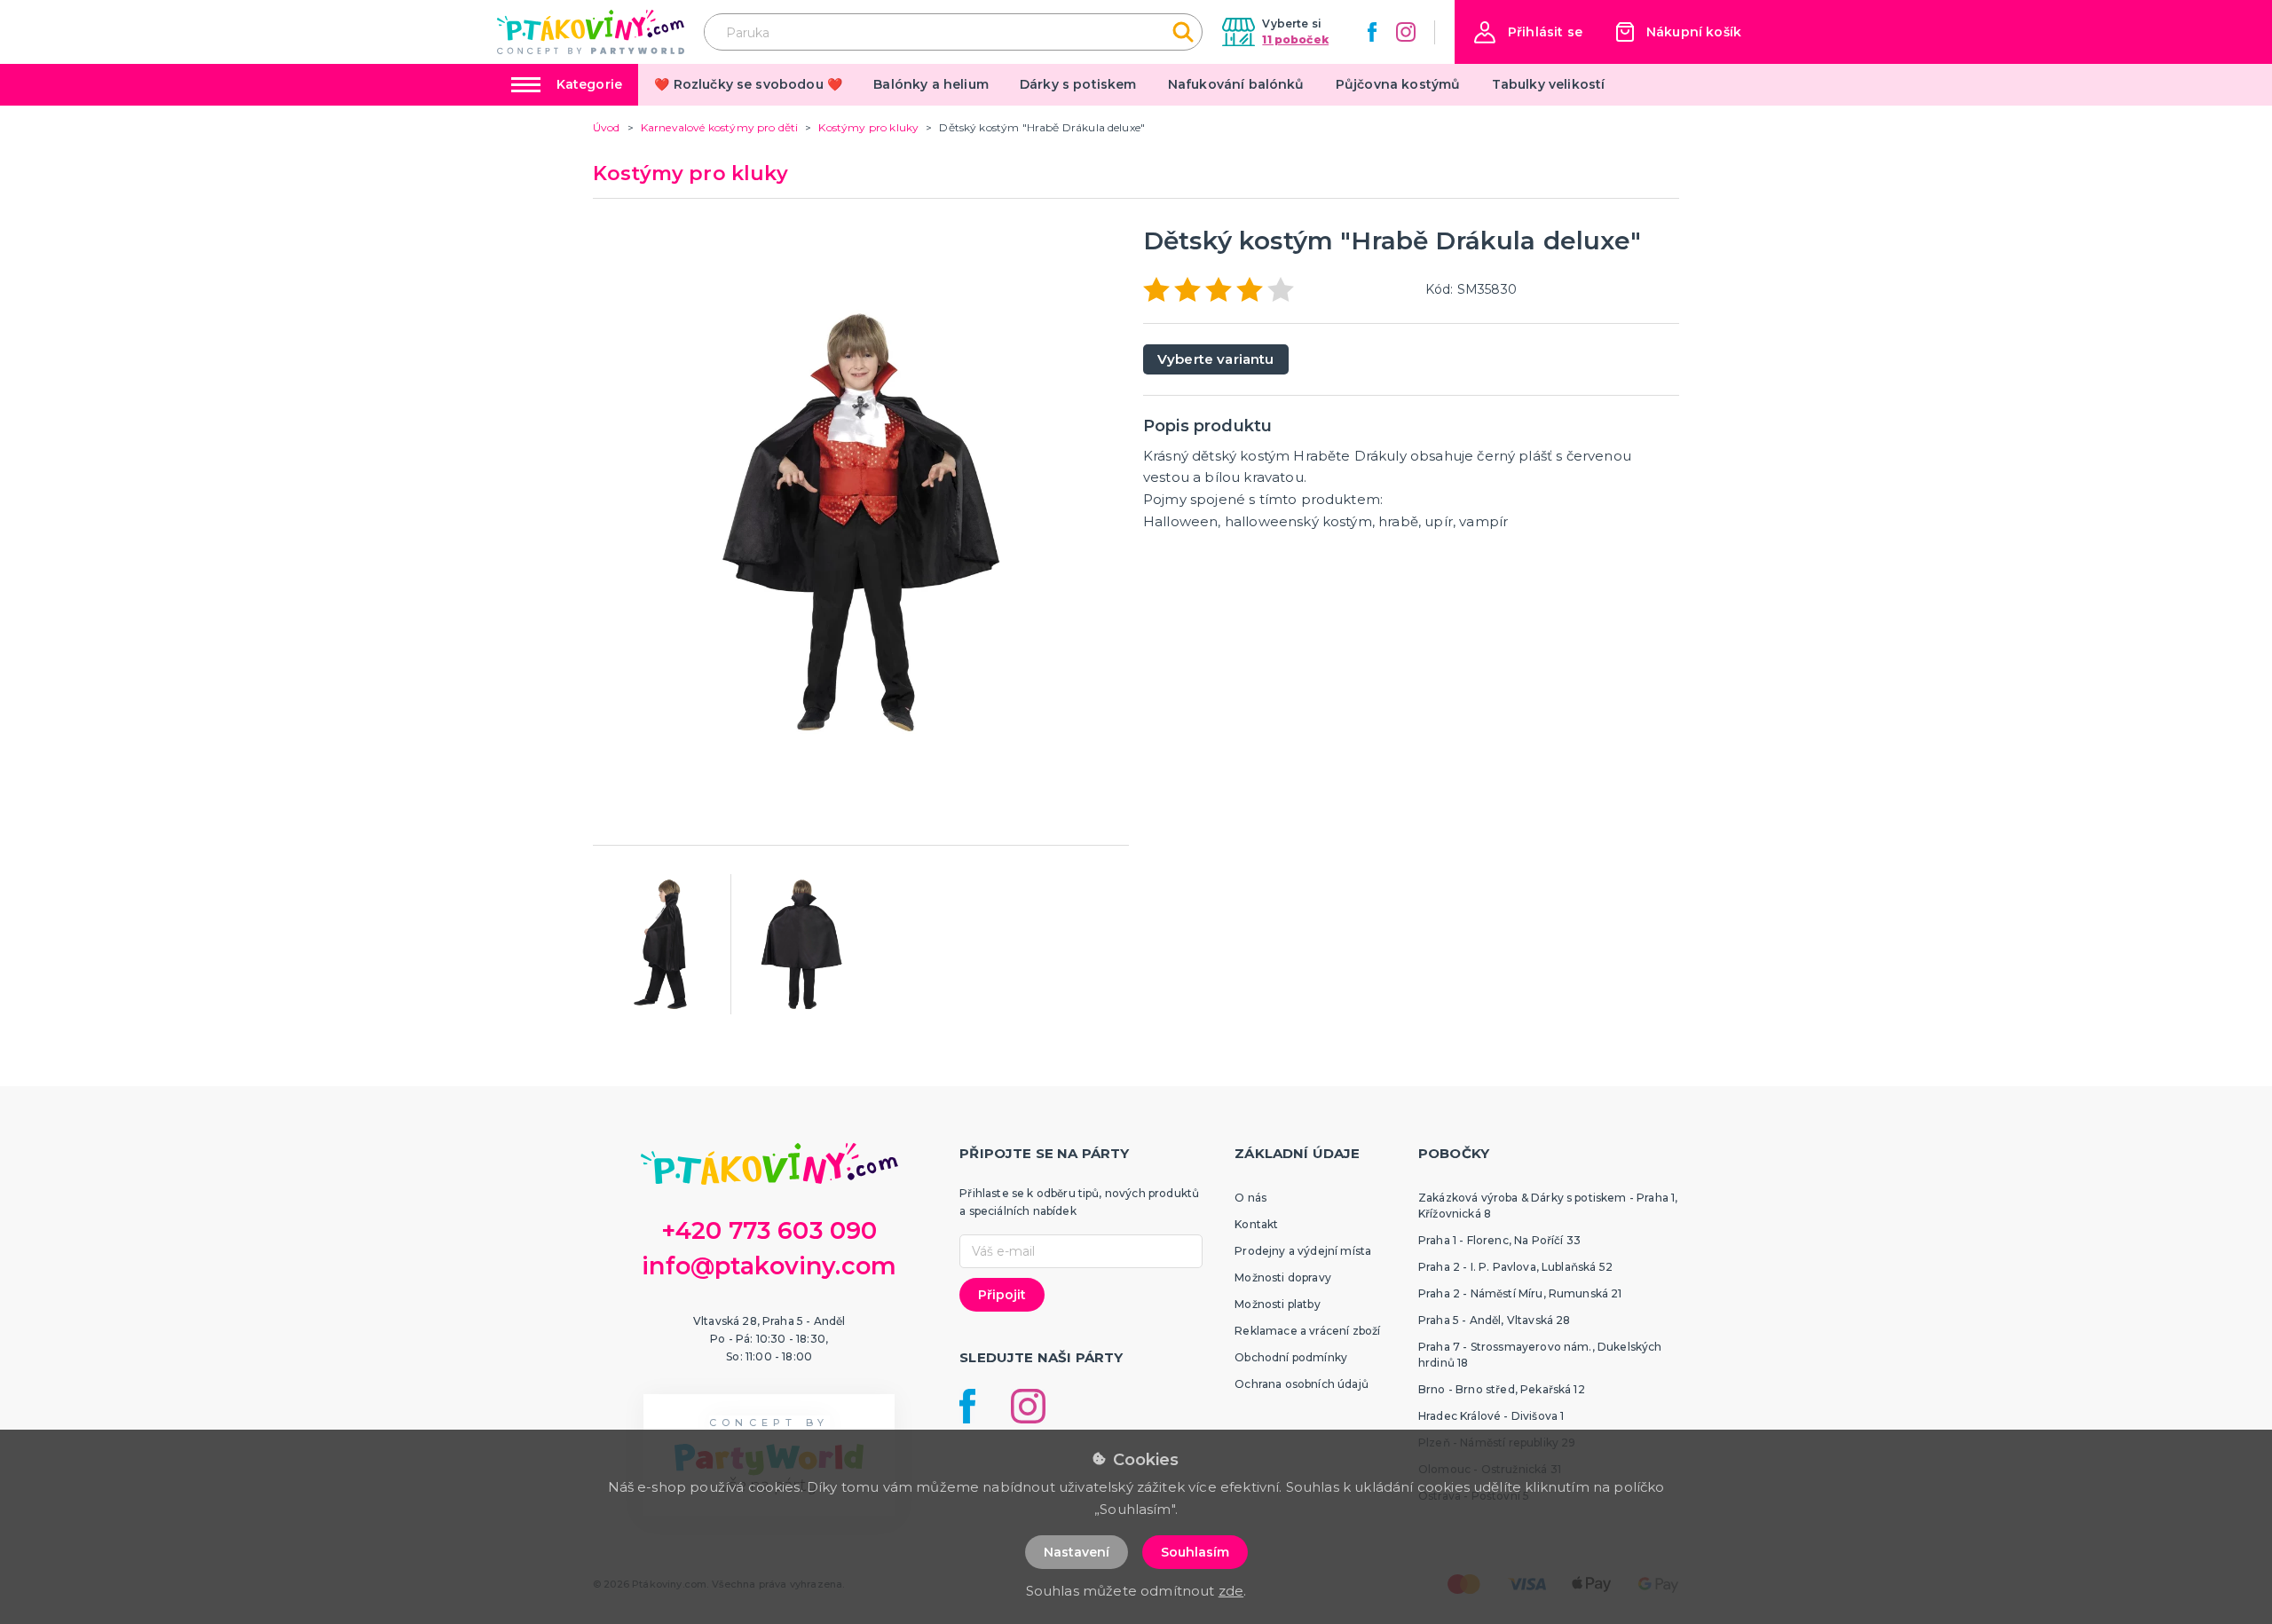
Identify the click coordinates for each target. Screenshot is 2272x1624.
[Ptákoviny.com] (591, 32)
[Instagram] (1406, 32)
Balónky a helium (931, 84)
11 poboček (1295, 39)
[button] (1528, 32)
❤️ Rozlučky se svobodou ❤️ (748, 84)
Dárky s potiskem (1078, 84)
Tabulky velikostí (1549, 84)
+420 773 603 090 (769, 1230)
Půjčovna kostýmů (1398, 84)
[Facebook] (1372, 32)
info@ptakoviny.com (769, 1266)
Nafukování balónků (1236, 84)
